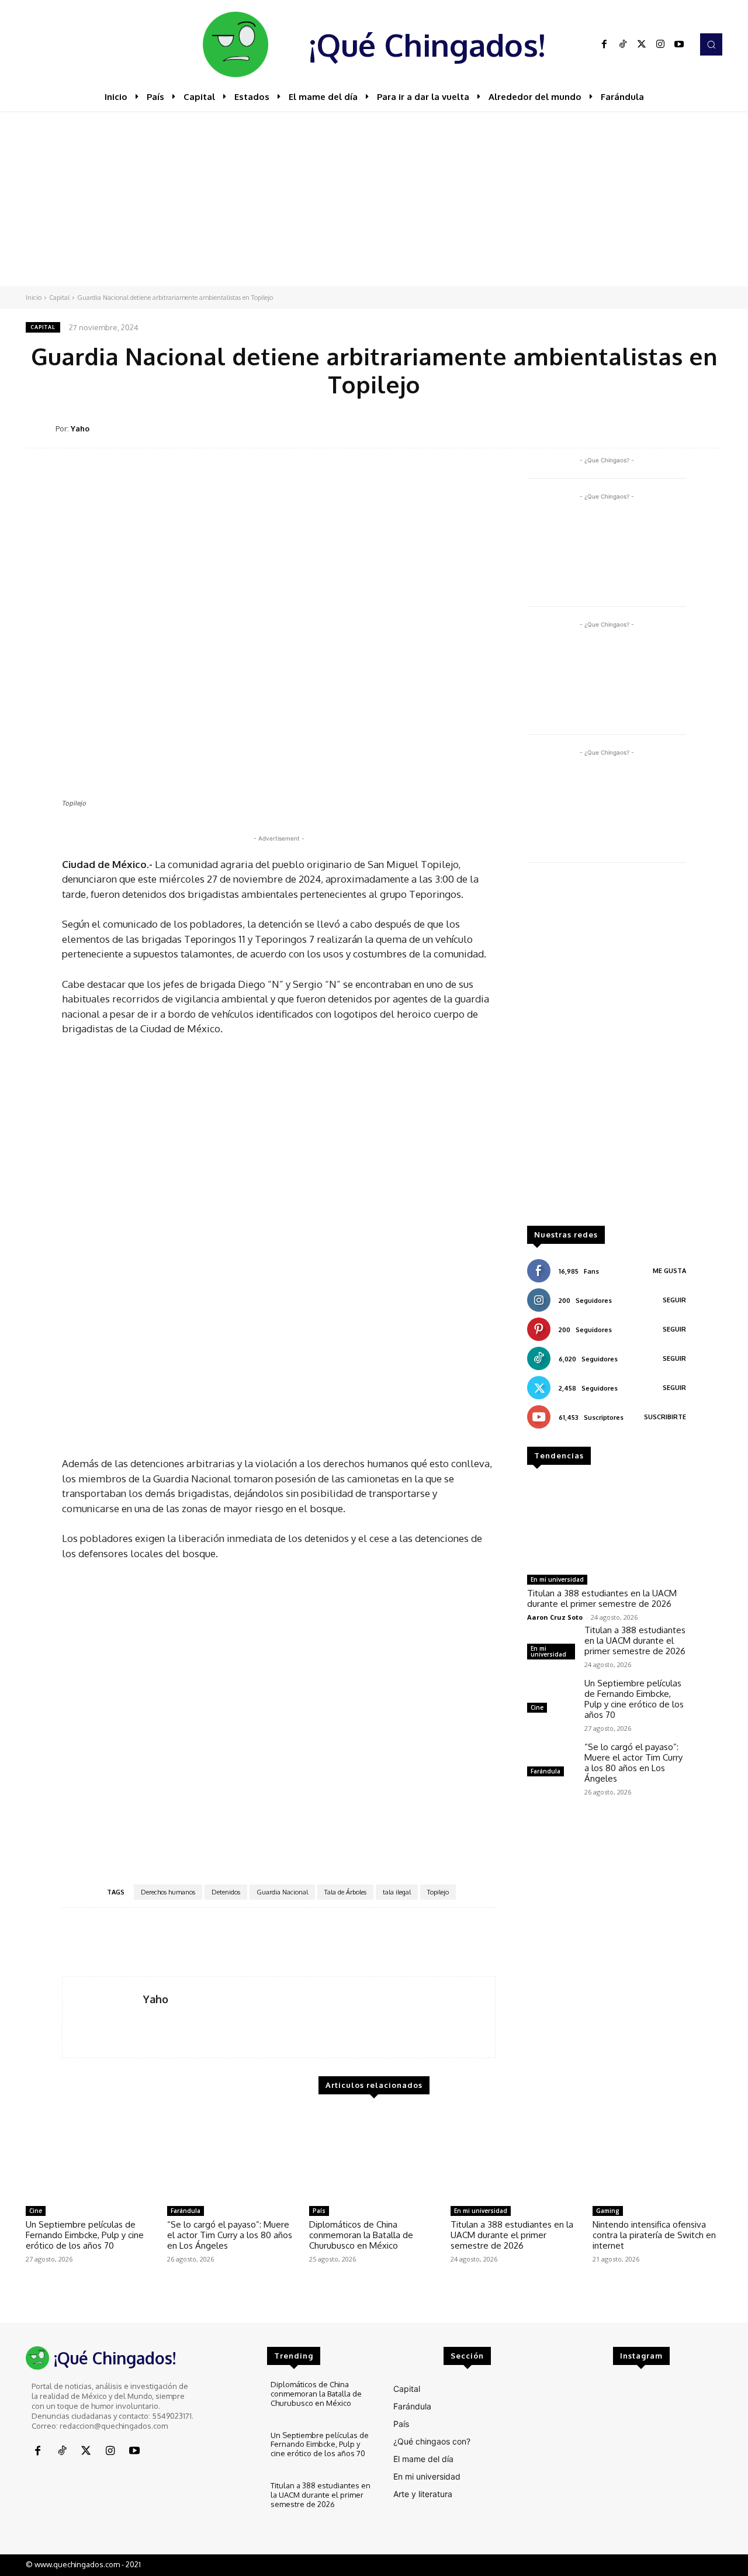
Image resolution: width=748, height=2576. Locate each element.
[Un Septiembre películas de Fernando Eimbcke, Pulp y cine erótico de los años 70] (551, 1697)
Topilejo (438, 1892)
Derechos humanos (168, 1892)
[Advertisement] (374, 199)
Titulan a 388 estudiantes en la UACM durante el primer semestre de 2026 (602, 1598)
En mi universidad (557, 1579)
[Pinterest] (629, 428)
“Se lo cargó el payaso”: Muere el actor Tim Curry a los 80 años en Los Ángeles (633, 1763)
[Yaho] (41, 429)
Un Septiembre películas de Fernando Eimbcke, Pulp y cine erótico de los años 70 (634, 1699)
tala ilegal (397, 1892)
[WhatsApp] (656, 428)
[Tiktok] (623, 44)
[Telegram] (683, 428)
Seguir (674, 1300)
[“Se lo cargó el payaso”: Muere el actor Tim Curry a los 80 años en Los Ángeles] (551, 1761)
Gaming (608, 2211)
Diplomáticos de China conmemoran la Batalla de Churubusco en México (361, 2235)
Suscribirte (665, 1417)
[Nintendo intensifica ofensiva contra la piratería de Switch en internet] (657, 2155)
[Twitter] (642, 44)
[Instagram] (660, 44)
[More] (710, 428)
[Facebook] (604, 44)
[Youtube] (679, 44)
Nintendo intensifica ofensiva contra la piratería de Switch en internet (654, 2235)
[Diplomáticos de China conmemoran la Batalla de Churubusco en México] (374, 2155)
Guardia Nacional (282, 1892)
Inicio (34, 298)
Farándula (546, 1771)
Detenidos (226, 1892)
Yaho (80, 428)
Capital (59, 298)
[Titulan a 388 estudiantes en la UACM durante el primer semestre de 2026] (607, 1524)
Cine (537, 1707)
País (319, 2211)
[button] (711, 44)
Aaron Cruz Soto (555, 1617)
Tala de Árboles (345, 1892)
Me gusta (669, 1271)
